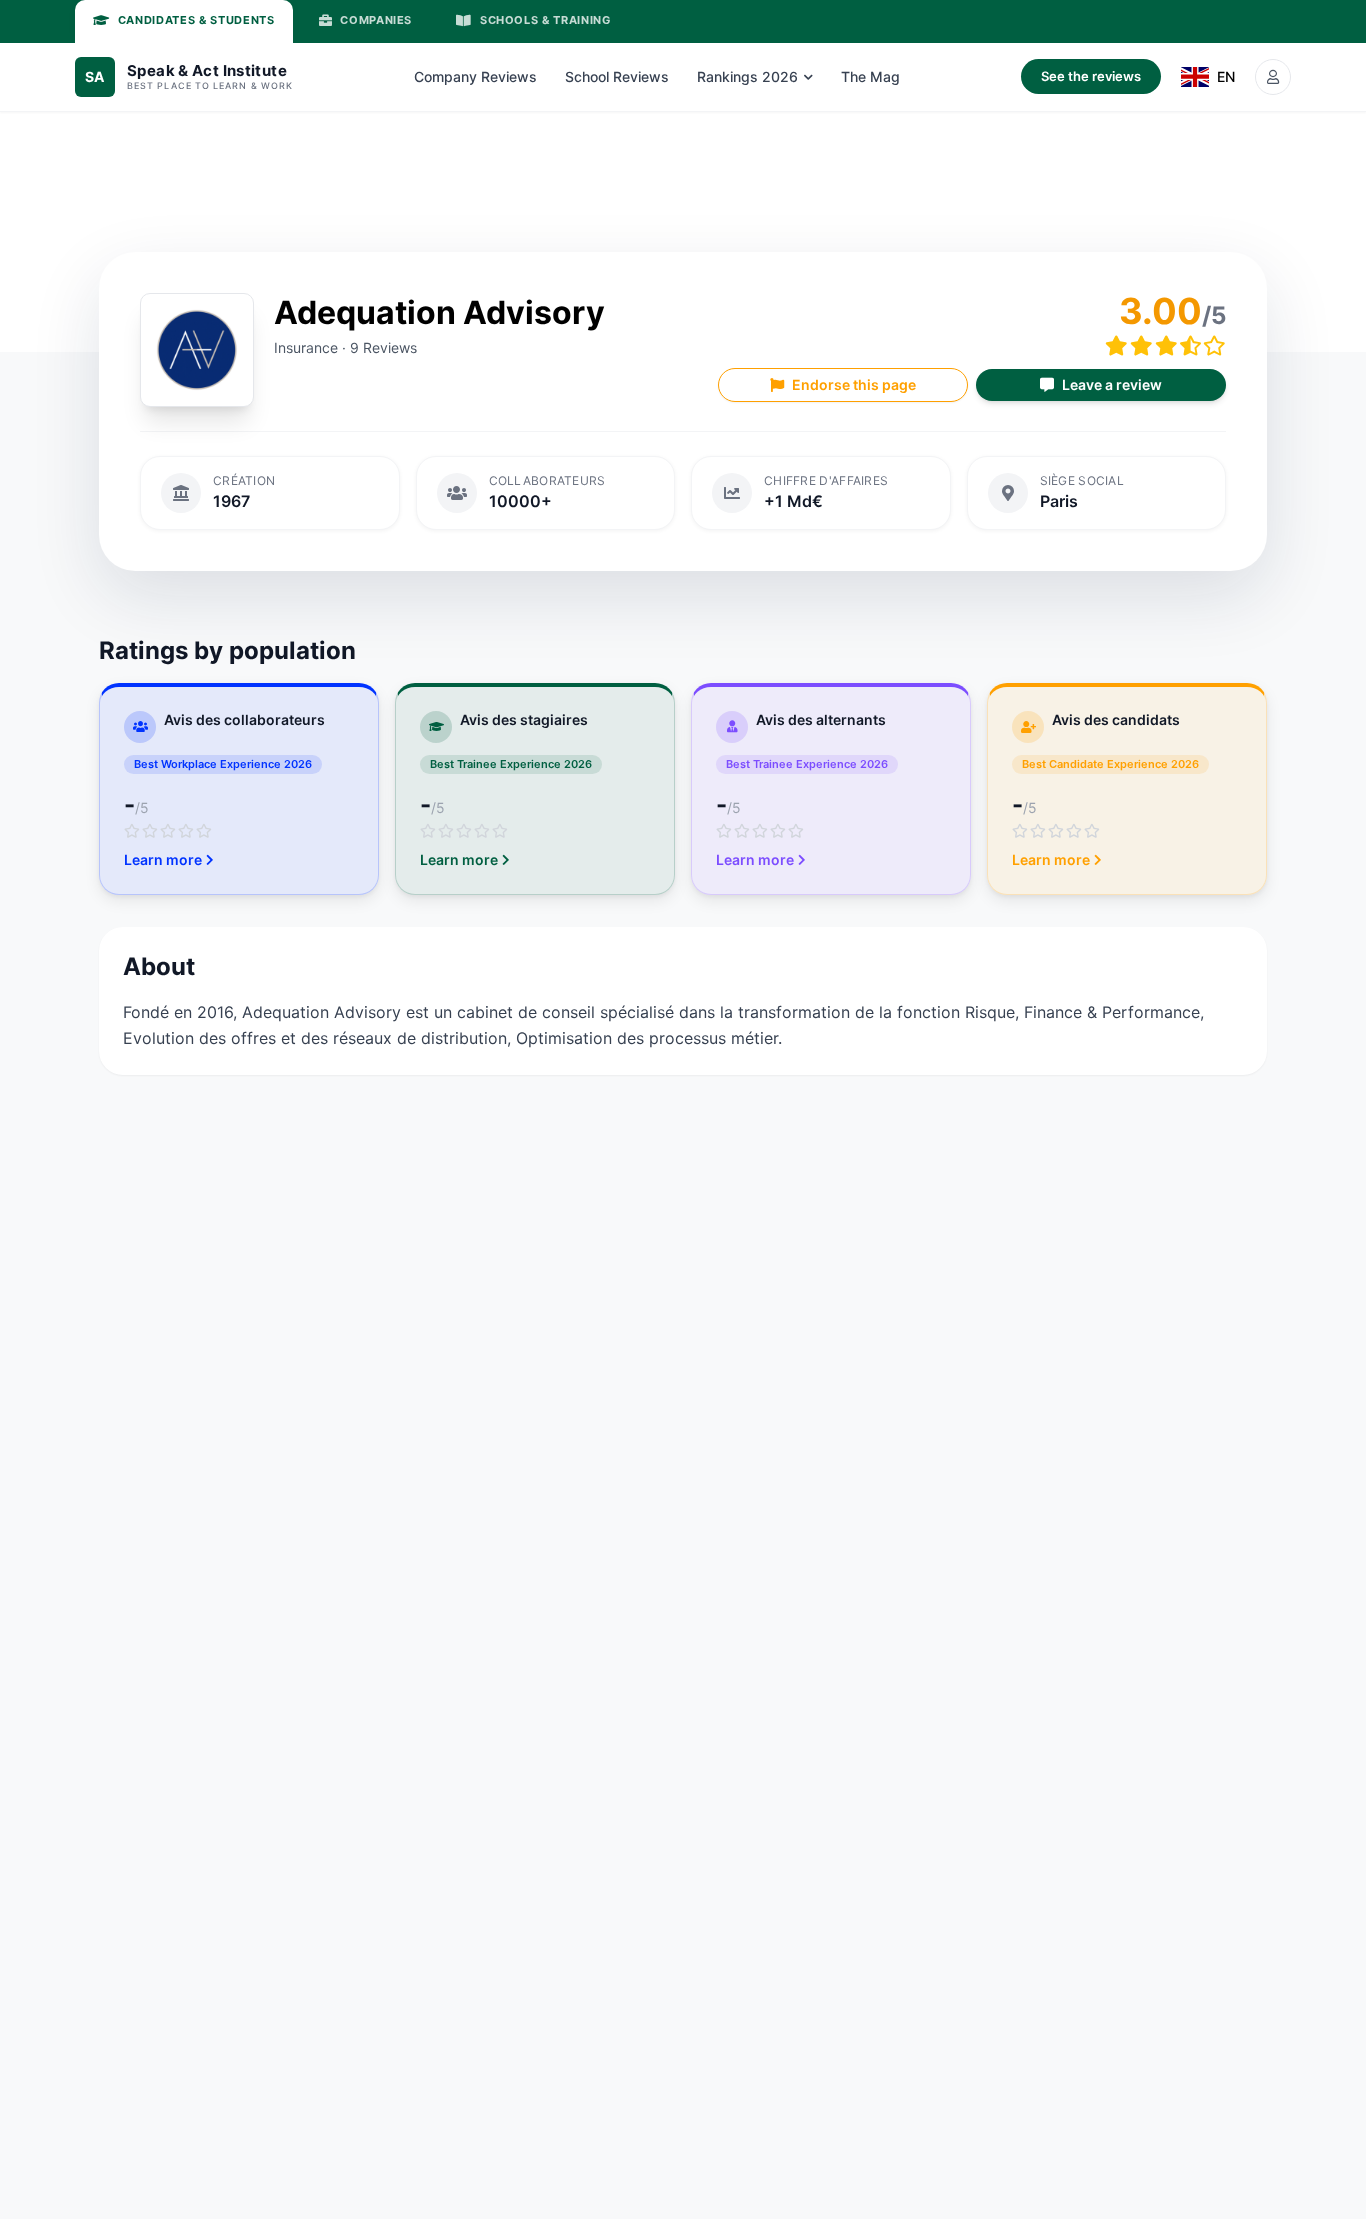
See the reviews (1091, 76)
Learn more (163, 859)
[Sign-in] (1273, 77)
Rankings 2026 (747, 76)
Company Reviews (475, 76)
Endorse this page (854, 384)
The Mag (870, 76)
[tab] (184, 21)
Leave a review (1112, 384)
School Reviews (617, 76)
